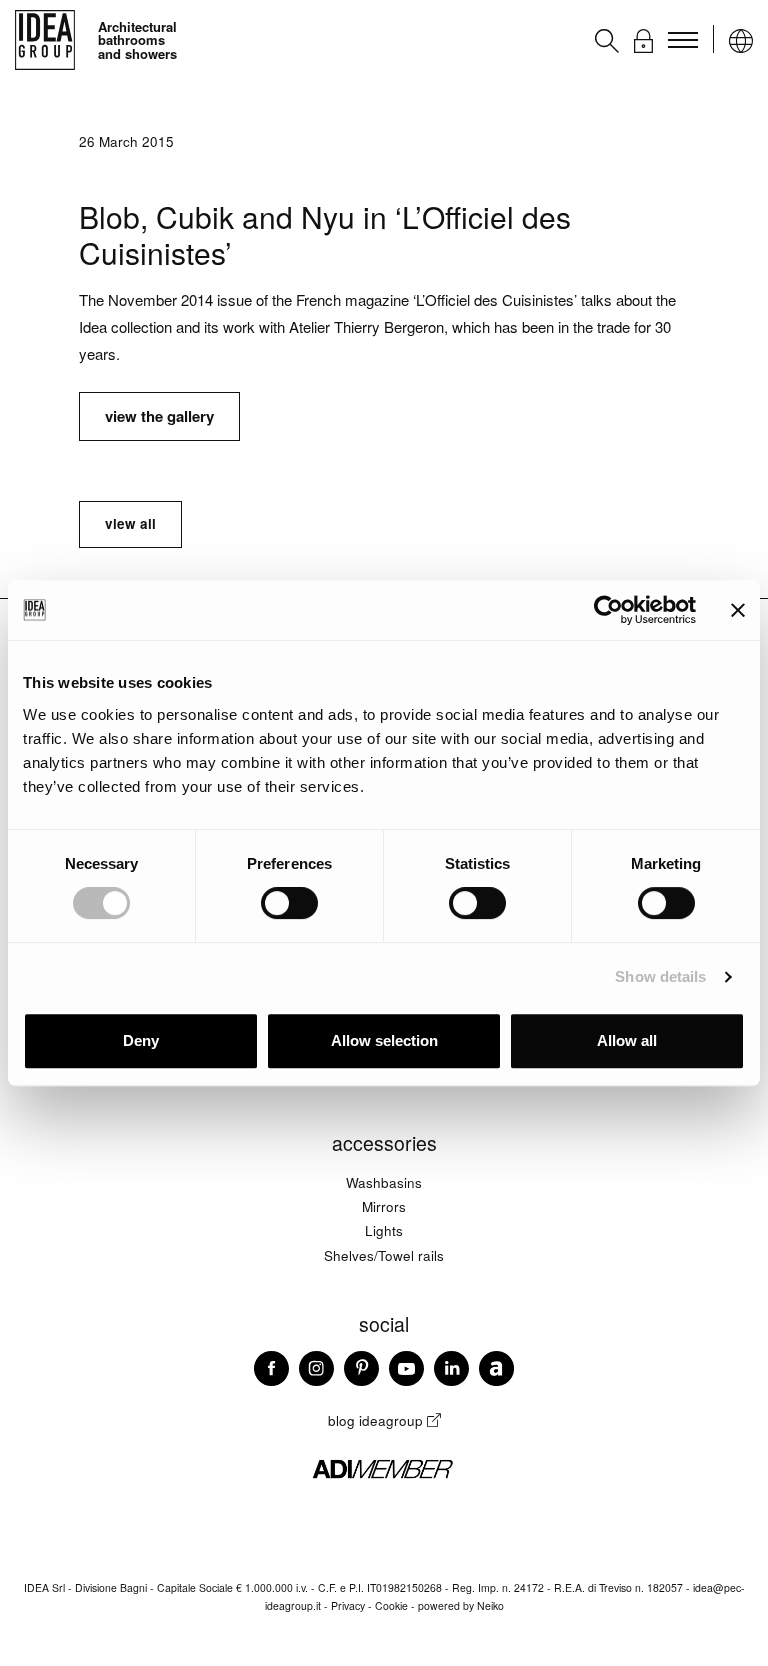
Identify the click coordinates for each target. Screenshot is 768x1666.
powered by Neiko (461, 1605)
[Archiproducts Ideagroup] (496, 1376)
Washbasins (384, 1182)
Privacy (348, 1605)
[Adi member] (384, 1476)
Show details (660, 976)
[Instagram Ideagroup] (316, 1376)
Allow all (627, 1040)
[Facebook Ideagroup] (271, 1376)
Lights (384, 1230)
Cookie (391, 1605)
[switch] (289, 903)
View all (130, 523)
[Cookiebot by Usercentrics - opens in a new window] (608, 610)
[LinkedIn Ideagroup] (451, 1376)
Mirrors (384, 1206)
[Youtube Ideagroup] (406, 1376)
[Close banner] (738, 610)
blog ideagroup (377, 1420)
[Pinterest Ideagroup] (361, 1376)
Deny (141, 1040)
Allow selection (384, 1040)
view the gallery (159, 416)
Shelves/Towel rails (384, 1255)
